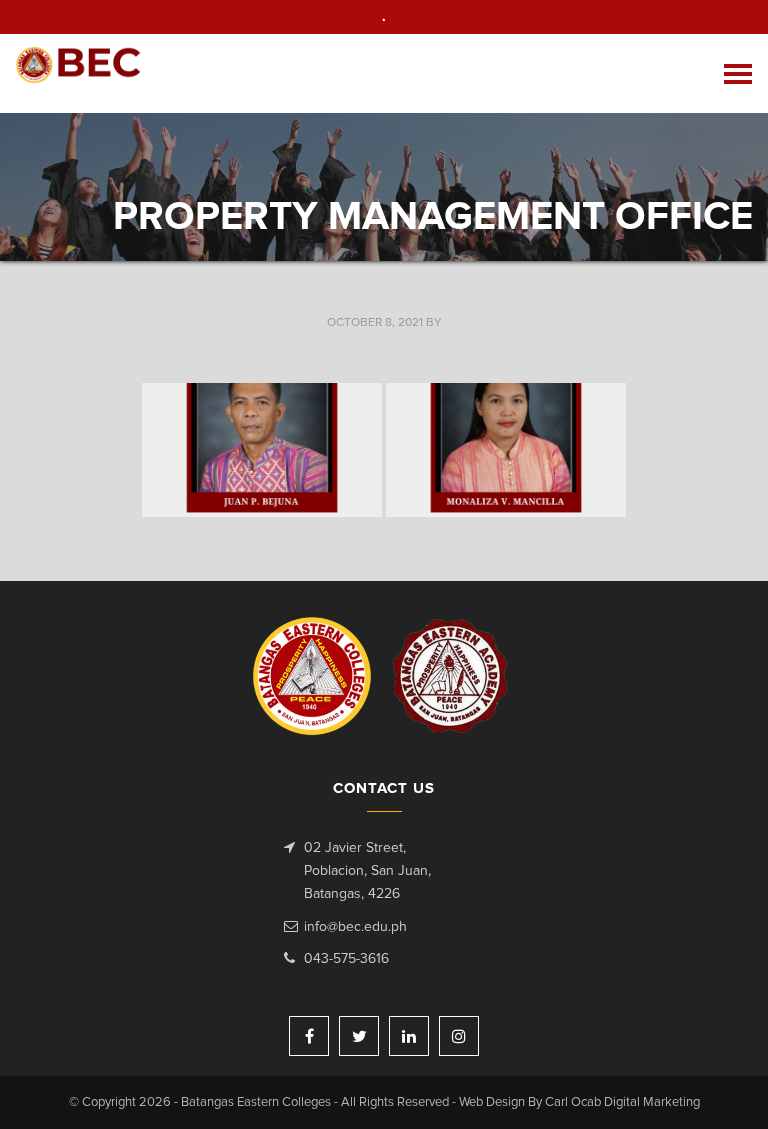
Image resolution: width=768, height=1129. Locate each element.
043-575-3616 (346, 959)
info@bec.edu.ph (355, 927)
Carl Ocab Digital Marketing (622, 1102)
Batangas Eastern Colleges (78, 73)
